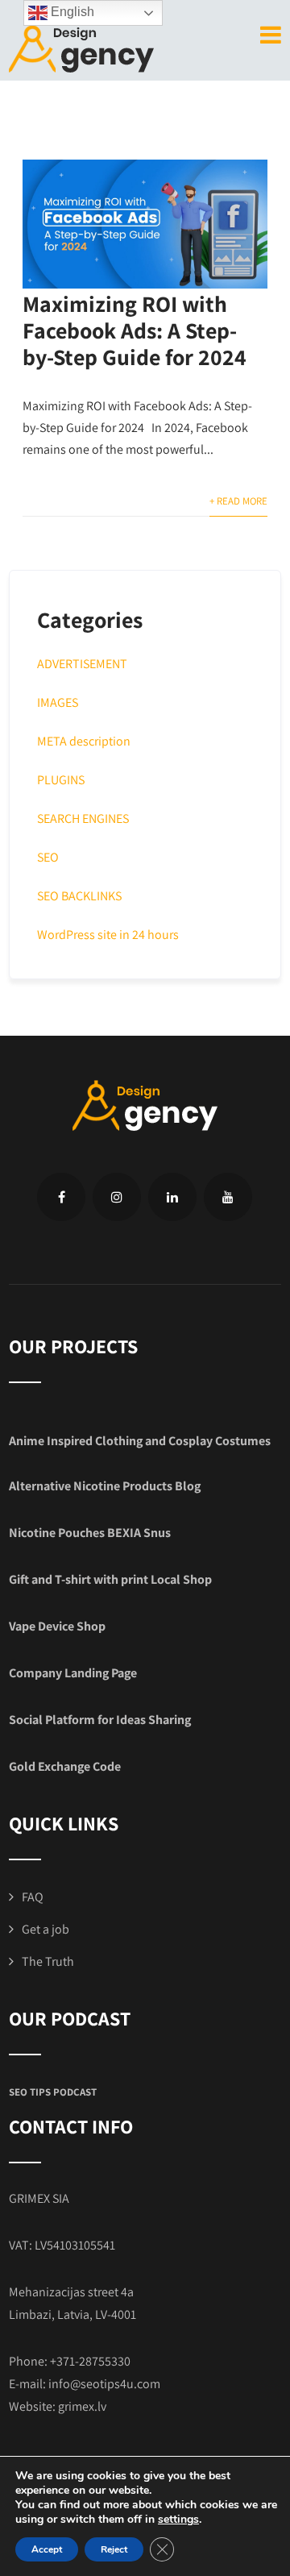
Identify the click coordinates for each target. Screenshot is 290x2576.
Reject (114, 2549)
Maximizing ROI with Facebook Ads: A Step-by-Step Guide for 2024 (135, 330)
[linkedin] (172, 1197)
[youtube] (228, 1197)
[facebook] (61, 1197)
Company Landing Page (73, 1673)
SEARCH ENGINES (83, 819)
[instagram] (117, 1197)
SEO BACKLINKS (79, 896)
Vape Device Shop (57, 1626)
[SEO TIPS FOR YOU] (81, 47)
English (71, 12)
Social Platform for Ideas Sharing (100, 1720)
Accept (47, 2549)
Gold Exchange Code (65, 1766)
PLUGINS (61, 780)
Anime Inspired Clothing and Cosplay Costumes (140, 1441)
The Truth (48, 1961)
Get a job (46, 1929)
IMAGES (58, 702)
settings (178, 2520)
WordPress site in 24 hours (108, 935)
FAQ (33, 1897)
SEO (48, 857)
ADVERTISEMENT (82, 664)
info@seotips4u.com (104, 2384)
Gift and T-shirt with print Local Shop (110, 1579)
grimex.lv (82, 2406)
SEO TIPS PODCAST (53, 2092)
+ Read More (238, 501)
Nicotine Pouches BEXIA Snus (90, 1533)
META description (84, 741)
